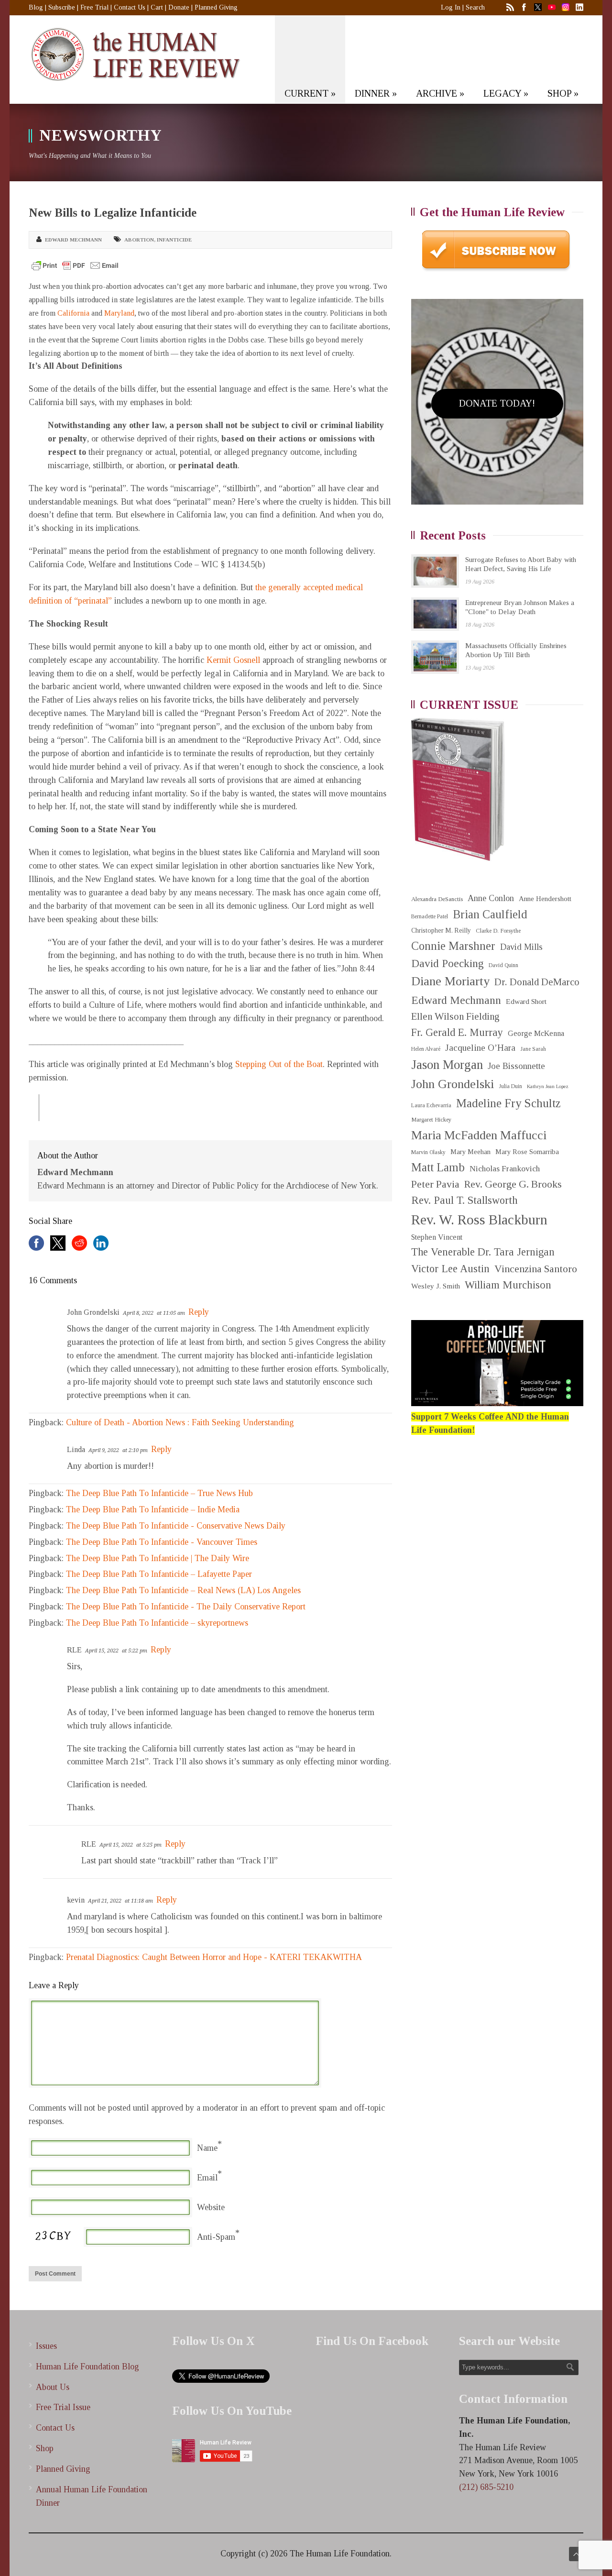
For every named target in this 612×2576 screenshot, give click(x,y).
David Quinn (503, 965)
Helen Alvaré (426, 1049)
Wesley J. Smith (436, 1286)
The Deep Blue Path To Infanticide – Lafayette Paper (159, 1574)
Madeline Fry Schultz (508, 1103)
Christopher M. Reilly (441, 930)
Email (207, 2178)
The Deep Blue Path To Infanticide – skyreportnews (157, 1623)
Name (207, 2148)
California (73, 313)
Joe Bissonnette (516, 1066)
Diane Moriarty (450, 981)
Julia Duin (510, 1086)
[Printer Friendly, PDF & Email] (75, 265)
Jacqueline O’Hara (480, 1048)
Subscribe (62, 7)
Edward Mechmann (73, 240)
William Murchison (508, 1285)
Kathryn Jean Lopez (548, 1086)
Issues (46, 2346)
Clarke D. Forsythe (498, 931)
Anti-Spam (216, 2237)
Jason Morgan (447, 1065)
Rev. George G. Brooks (513, 1184)
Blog (36, 7)
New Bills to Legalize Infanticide (113, 213)
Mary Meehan (470, 1152)
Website (211, 2207)
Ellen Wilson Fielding (455, 1016)
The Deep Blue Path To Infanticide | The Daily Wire (158, 1558)
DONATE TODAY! (497, 403)
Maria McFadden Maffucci (479, 1135)
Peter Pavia (435, 1184)
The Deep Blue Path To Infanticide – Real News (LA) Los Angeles (183, 1590)
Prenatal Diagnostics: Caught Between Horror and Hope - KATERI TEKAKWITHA (214, 1957)
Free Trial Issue (63, 2407)
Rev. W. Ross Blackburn (479, 1220)
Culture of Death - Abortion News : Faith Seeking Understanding (180, 1422)
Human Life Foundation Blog (87, 2367)
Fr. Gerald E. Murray (457, 1032)
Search (475, 7)
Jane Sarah (533, 1049)
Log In (451, 7)
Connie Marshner (453, 946)
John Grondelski (453, 1084)
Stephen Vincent (437, 1237)
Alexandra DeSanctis (437, 899)
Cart (157, 7)
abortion (139, 240)
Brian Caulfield (490, 914)
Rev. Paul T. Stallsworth (464, 1200)
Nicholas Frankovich (505, 1169)
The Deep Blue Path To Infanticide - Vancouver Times (162, 1542)
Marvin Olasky (428, 1152)
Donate (179, 7)
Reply (199, 1312)
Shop (45, 2448)
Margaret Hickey (431, 1120)
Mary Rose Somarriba (527, 1152)
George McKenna (536, 1033)
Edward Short (526, 1001)
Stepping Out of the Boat (279, 1064)
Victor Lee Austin (450, 1269)
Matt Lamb (438, 1167)
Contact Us (130, 7)
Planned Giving (216, 7)
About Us (53, 2387)
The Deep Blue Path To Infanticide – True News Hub (159, 1493)
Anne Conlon (491, 898)
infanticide (174, 240)
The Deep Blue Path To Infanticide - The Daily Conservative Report (186, 1607)
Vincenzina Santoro (536, 1269)
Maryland (119, 313)
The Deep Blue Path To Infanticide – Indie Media (153, 1509)
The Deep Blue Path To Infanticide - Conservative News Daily (176, 1526)
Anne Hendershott (545, 899)
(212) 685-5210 (486, 2487)
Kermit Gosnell (233, 660)
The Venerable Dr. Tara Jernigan (483, 1252)
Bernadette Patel (430, 917)
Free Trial (94, 7)
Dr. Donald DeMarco (537, 982)
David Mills (521, 947)
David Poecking (448, 963)
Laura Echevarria (431, 1106)
